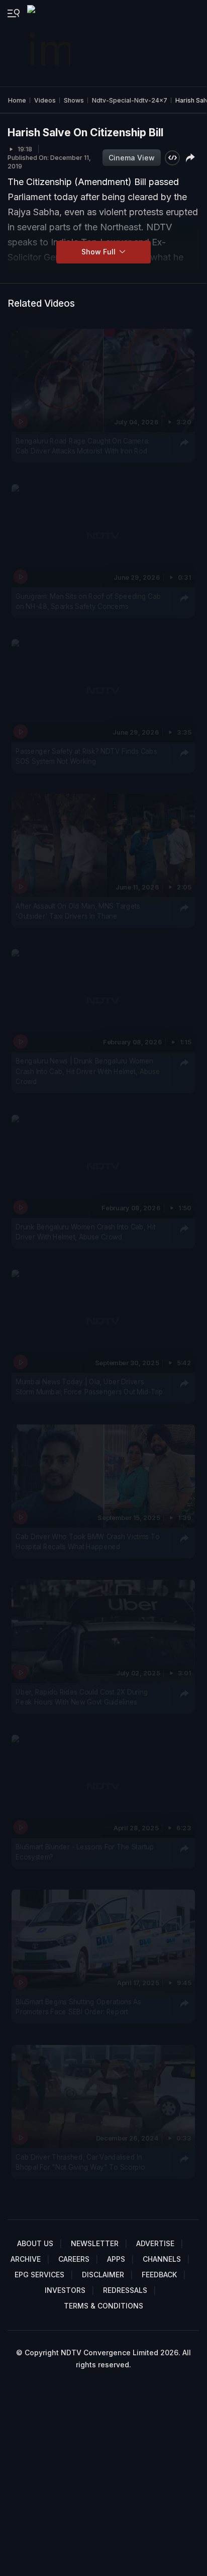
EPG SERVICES (39, 2275)
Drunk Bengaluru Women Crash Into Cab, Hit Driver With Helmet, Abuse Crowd (85, 1232)
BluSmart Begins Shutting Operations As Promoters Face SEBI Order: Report (78, 2007)
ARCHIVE (26, 2259)
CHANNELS (162, 2259)
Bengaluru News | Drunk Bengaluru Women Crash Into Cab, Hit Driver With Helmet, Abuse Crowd (88, 1072)
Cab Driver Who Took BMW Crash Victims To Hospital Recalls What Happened (87, 1542)
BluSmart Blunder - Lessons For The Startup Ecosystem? (85, 1852)
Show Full (99, 252)
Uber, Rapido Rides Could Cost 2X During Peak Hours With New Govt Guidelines (82, 1697)
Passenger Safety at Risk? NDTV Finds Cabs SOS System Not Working (86, 756)
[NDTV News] (50, 43)
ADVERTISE (155, 2243)
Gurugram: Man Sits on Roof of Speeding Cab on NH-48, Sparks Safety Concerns (88, 601)
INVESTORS (65, 2290)
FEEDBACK (159, 2275)
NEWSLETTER (95, 2243)
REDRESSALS (125, 2290)
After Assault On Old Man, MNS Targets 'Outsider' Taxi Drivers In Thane (78, 911)
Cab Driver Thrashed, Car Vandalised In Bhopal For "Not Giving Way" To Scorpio (80, 2162)
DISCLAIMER (103, 2275)
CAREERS (74, 2259)
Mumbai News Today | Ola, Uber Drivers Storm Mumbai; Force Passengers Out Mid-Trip (89, 1387)
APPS (116, 2259)
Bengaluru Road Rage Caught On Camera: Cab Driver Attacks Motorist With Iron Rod (82, 446)
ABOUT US (35, 2243)
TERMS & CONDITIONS (103, 2306)
